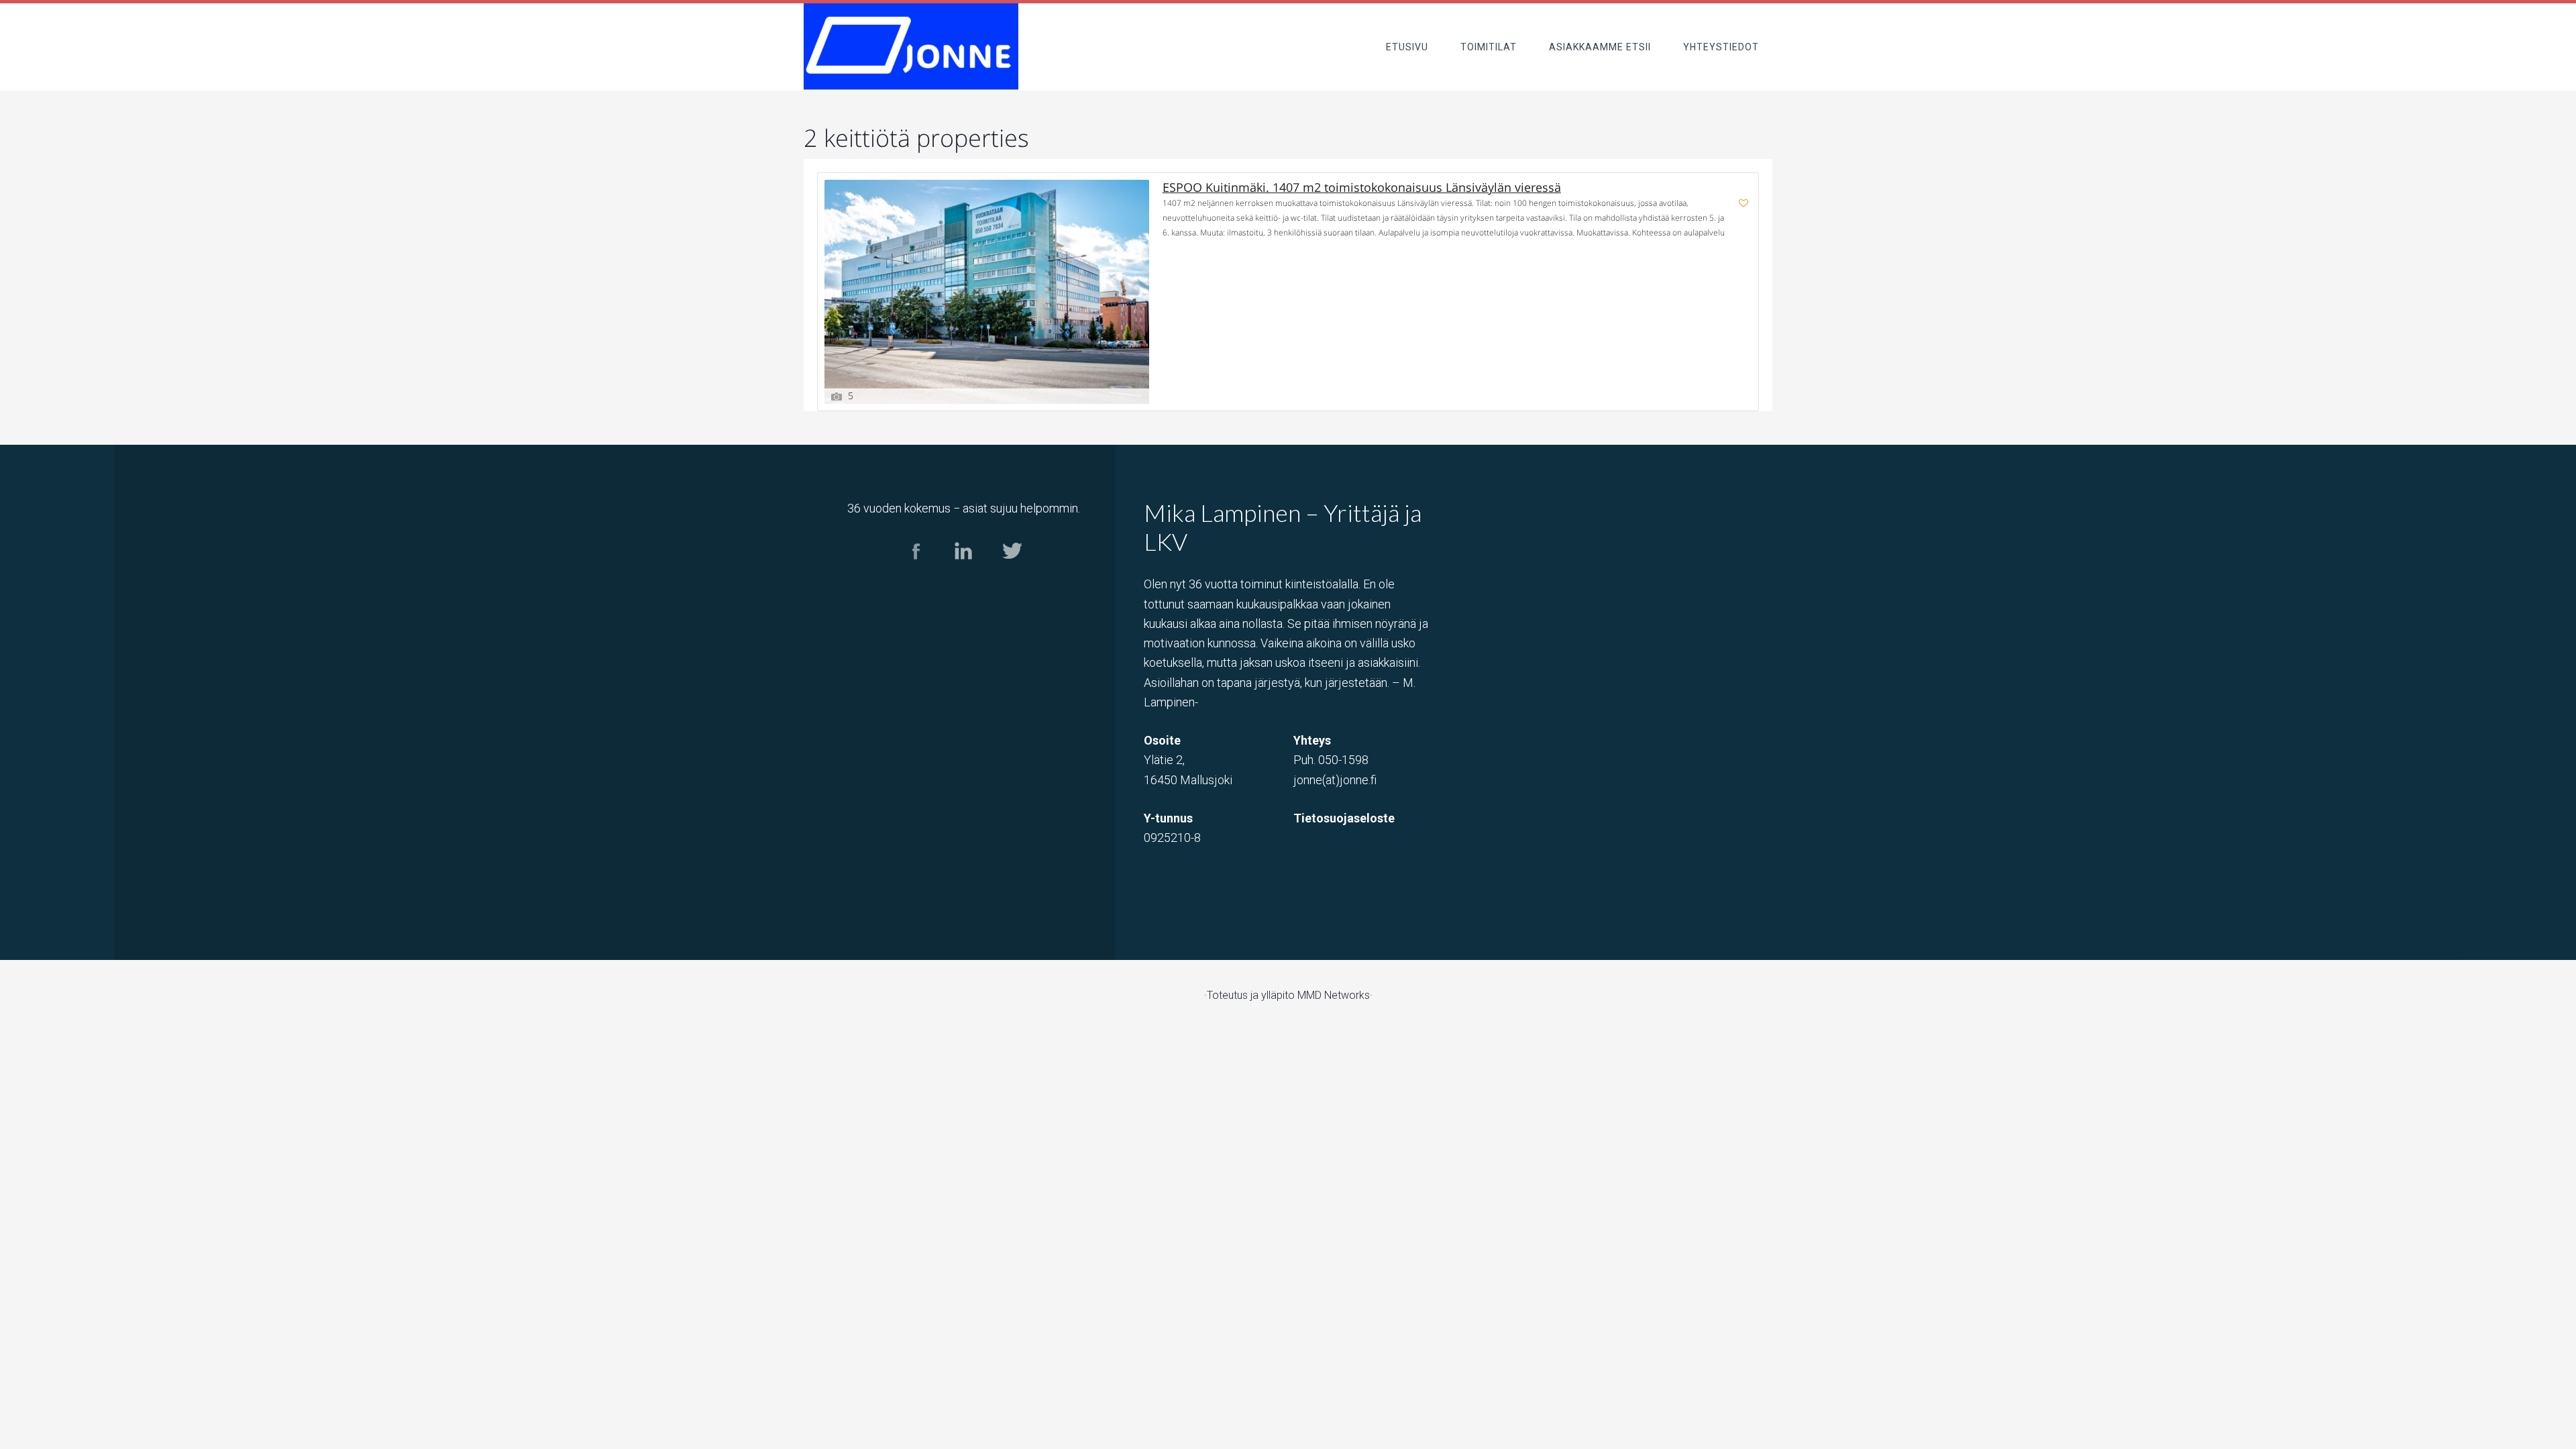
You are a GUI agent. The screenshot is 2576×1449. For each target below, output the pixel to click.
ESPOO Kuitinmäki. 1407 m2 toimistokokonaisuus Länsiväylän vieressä (1362, 187)
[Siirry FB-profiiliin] (916, 571)
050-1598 (1343, 760)
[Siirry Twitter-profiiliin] (1011, 571)
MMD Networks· (1335, 995)
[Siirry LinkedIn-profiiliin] (964, 571)
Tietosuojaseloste (1344, 818)
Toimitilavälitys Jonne (911, 47)
